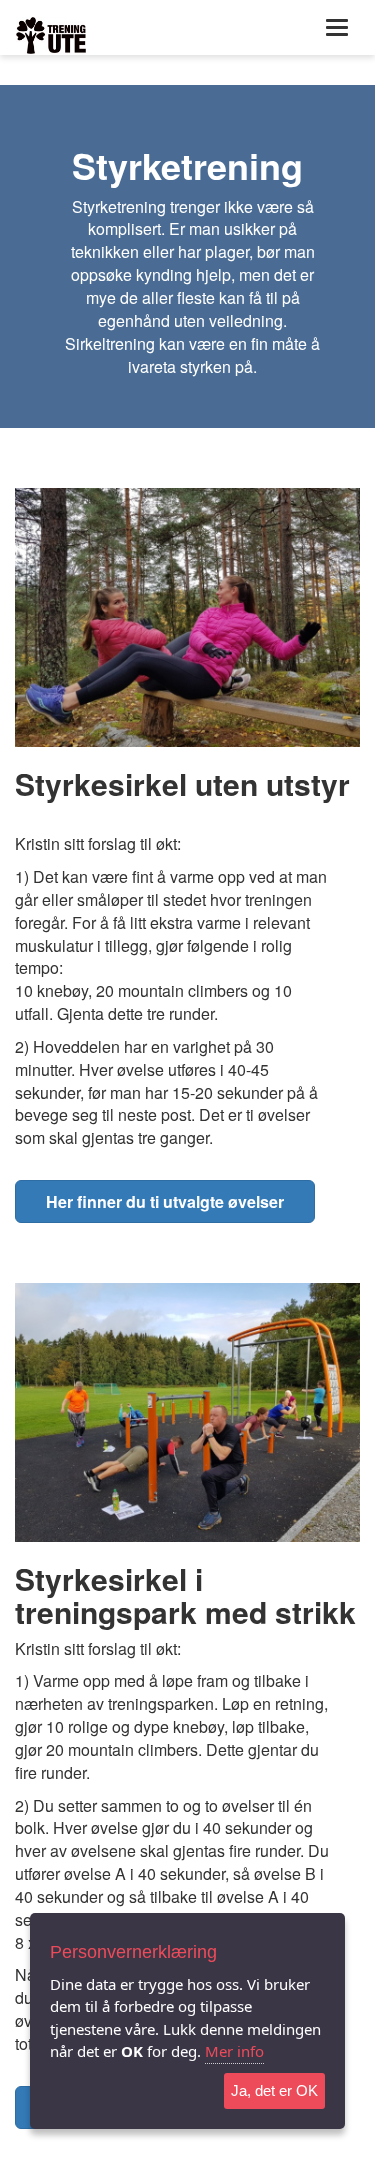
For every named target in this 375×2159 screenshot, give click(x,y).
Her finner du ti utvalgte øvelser (165, 1201)
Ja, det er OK (274, 2090)
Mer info (234, 2051)
